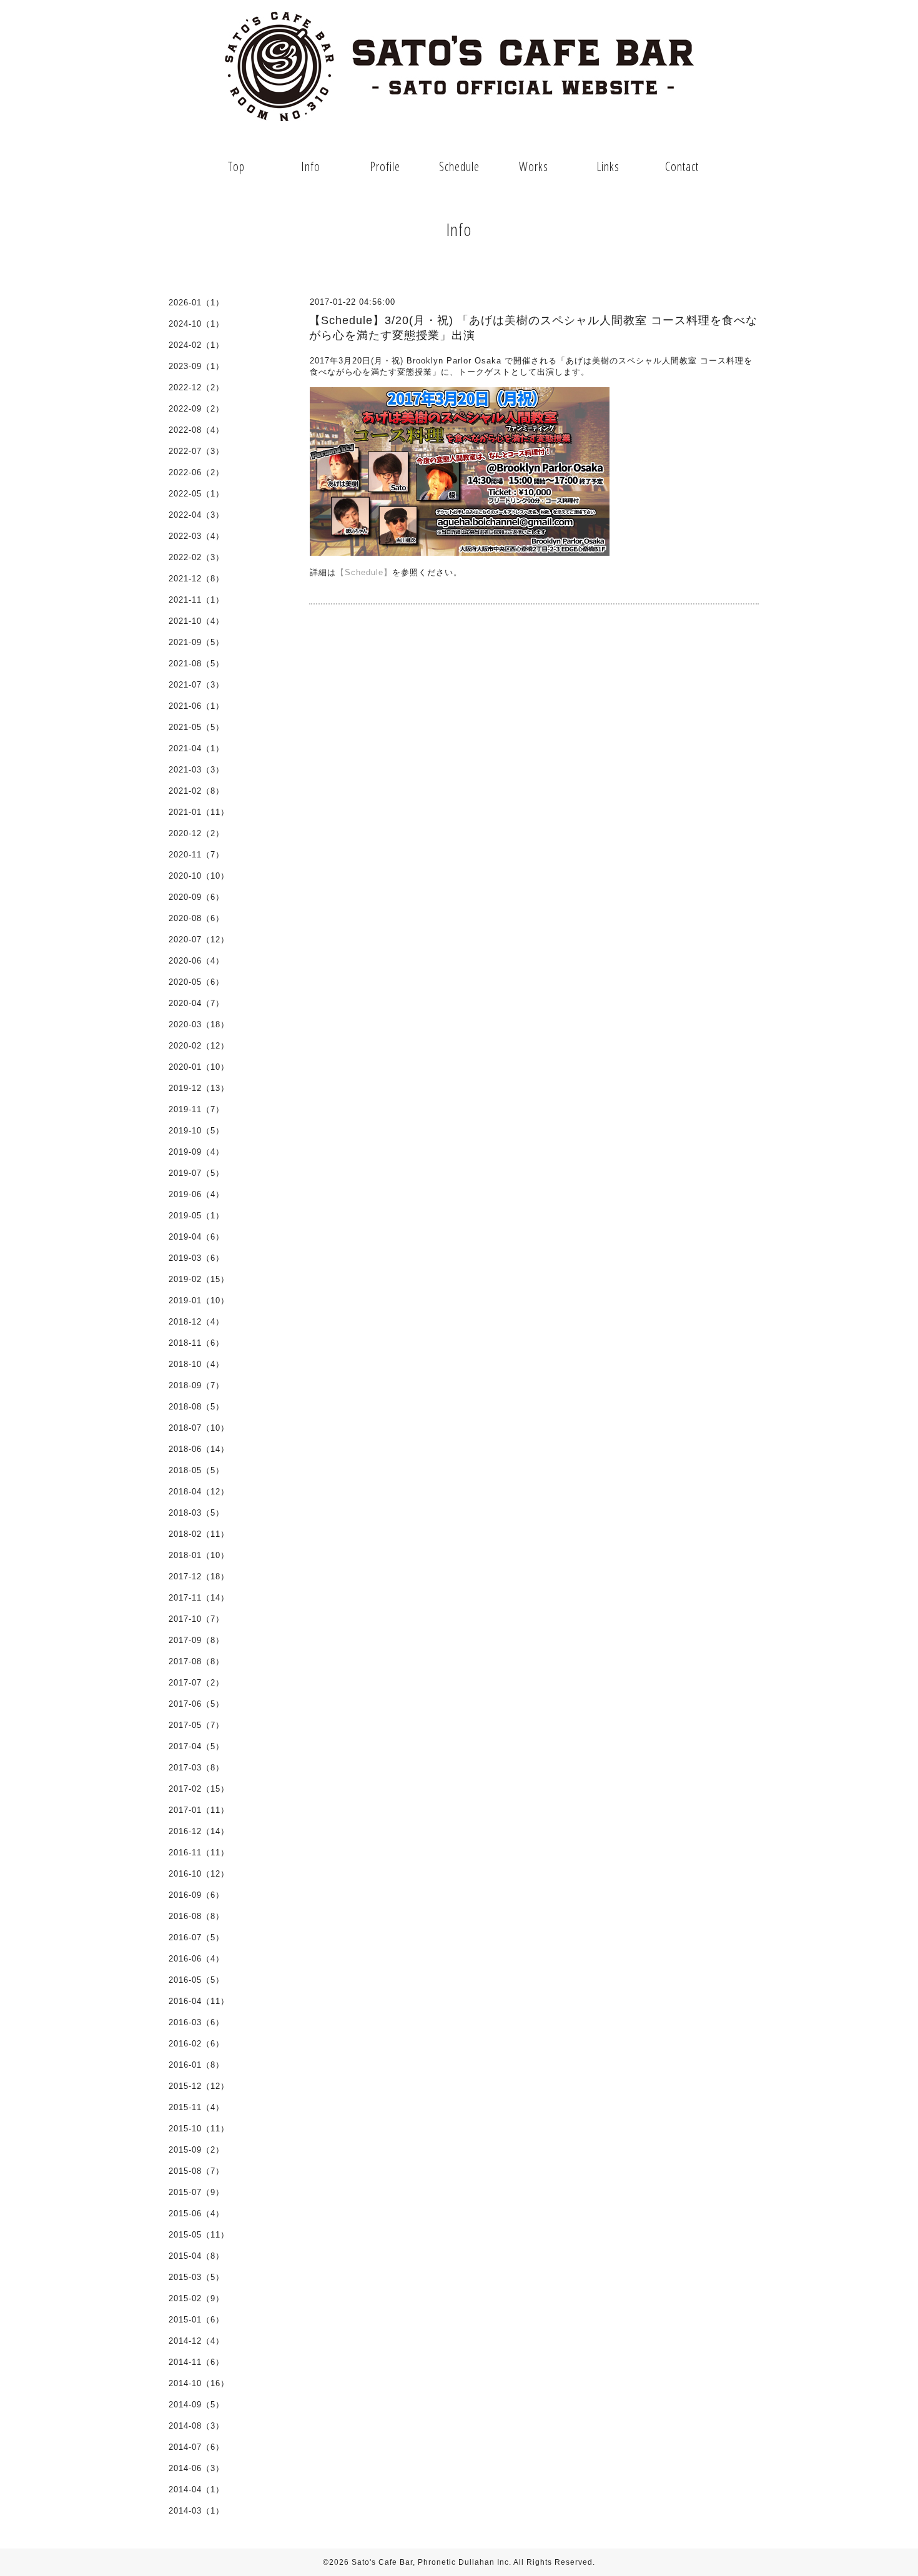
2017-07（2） (196, 1683)
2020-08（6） (196, 918)
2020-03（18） (199, 1024)
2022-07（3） (196, 451)
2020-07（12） (199, 940)
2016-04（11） (199, 2001)
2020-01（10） (199, 1067)
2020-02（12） (199, 1046)
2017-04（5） (196, 1746)
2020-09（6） (196, 897)
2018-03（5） (196, 1513)
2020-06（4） (196, 961)
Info (311, 166)
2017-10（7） (196, 1619)
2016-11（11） (199, 1853)
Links (608, 166)
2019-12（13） (199, 1088)
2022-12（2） (196, 387)
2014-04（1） (196, 2490)
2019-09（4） (196, 1152)
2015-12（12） (199, 2086)
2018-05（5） (196, 1470)
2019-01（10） (199, 1300)
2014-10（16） (199, 2383)
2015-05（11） (199, 2235)
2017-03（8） (196, 1768)
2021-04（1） (196, 748)
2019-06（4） (196, 1194)
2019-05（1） (196, 1216)
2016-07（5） (196, 1937)
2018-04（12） (199, 1492)
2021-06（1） (196, 706)
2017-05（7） (196, 1725)
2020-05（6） (196, 982)
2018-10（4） (196, 1364)
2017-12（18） (199, 1577)
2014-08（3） (196, 2426)
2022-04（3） (196, 515)
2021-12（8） (196, 579)
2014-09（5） (196, 2405)
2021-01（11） (199, 812)
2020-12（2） (196, 833)
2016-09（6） (196, 1895)
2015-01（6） (196, 2320)
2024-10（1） (196, 324)
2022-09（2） (196, 409)
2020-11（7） (196, 855)
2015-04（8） (196, 2256)
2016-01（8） (196, 2065)
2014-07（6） (196, 2447)
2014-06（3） (196, 2468)
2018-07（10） (199, 1428)
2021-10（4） (196, 621)
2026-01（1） (196, 303)
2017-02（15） (199, 1789)
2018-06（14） (199, 1449)
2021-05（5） (196, 727)
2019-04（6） (196, 1237)
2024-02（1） (196, 345)
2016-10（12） (199, 1874)
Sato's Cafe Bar (382, 2562)
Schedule (459, 166)
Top (236, 166)
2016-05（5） (196, 1980)
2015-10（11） (199, 2129)
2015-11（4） (196, 2107)
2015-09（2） (196, 2150)
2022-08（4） (196, 430)
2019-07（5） (196, 1173)
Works (534, 166)
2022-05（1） (196, 494)
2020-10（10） (199, 876)
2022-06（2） (196, 472)
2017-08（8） (196, 1661)
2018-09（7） (196, 1385)
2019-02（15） (199, 1279)
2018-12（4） (196, 1322)
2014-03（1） (196, 2511)
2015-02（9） (196, 2298)
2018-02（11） (199, 1534)
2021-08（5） (196, 664)
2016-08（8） (196, 1916)
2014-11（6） (196, 2362)
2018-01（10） (199, 1555)
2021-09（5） (196, 642)
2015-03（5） (196, 2277)
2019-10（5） (196, 1131)
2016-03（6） (196, 2022)
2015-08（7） (196, 2171)
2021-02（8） (196, 791)
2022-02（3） (196, 557)
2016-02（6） (196, 2044)
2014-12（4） (196, 2341)
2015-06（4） (196, 2213)
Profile (385, 166)
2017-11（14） (199, 1598)
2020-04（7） (196, 1003)
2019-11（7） (196, 1109)
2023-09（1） (196, 366)
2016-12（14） (199, 1831)
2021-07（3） (196, 685)
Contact (682, 166)
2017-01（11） (199, 1810)
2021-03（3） (196, 770)
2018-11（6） (196, 1343)
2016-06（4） (196, 1959)
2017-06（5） (196, 1704)
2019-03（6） (196, 1258)
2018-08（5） (196, 1407)
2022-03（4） (196, 536)
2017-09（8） (196, 1640)
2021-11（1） (196, 600)
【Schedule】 (364, 572)
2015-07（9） (196, 2192)
